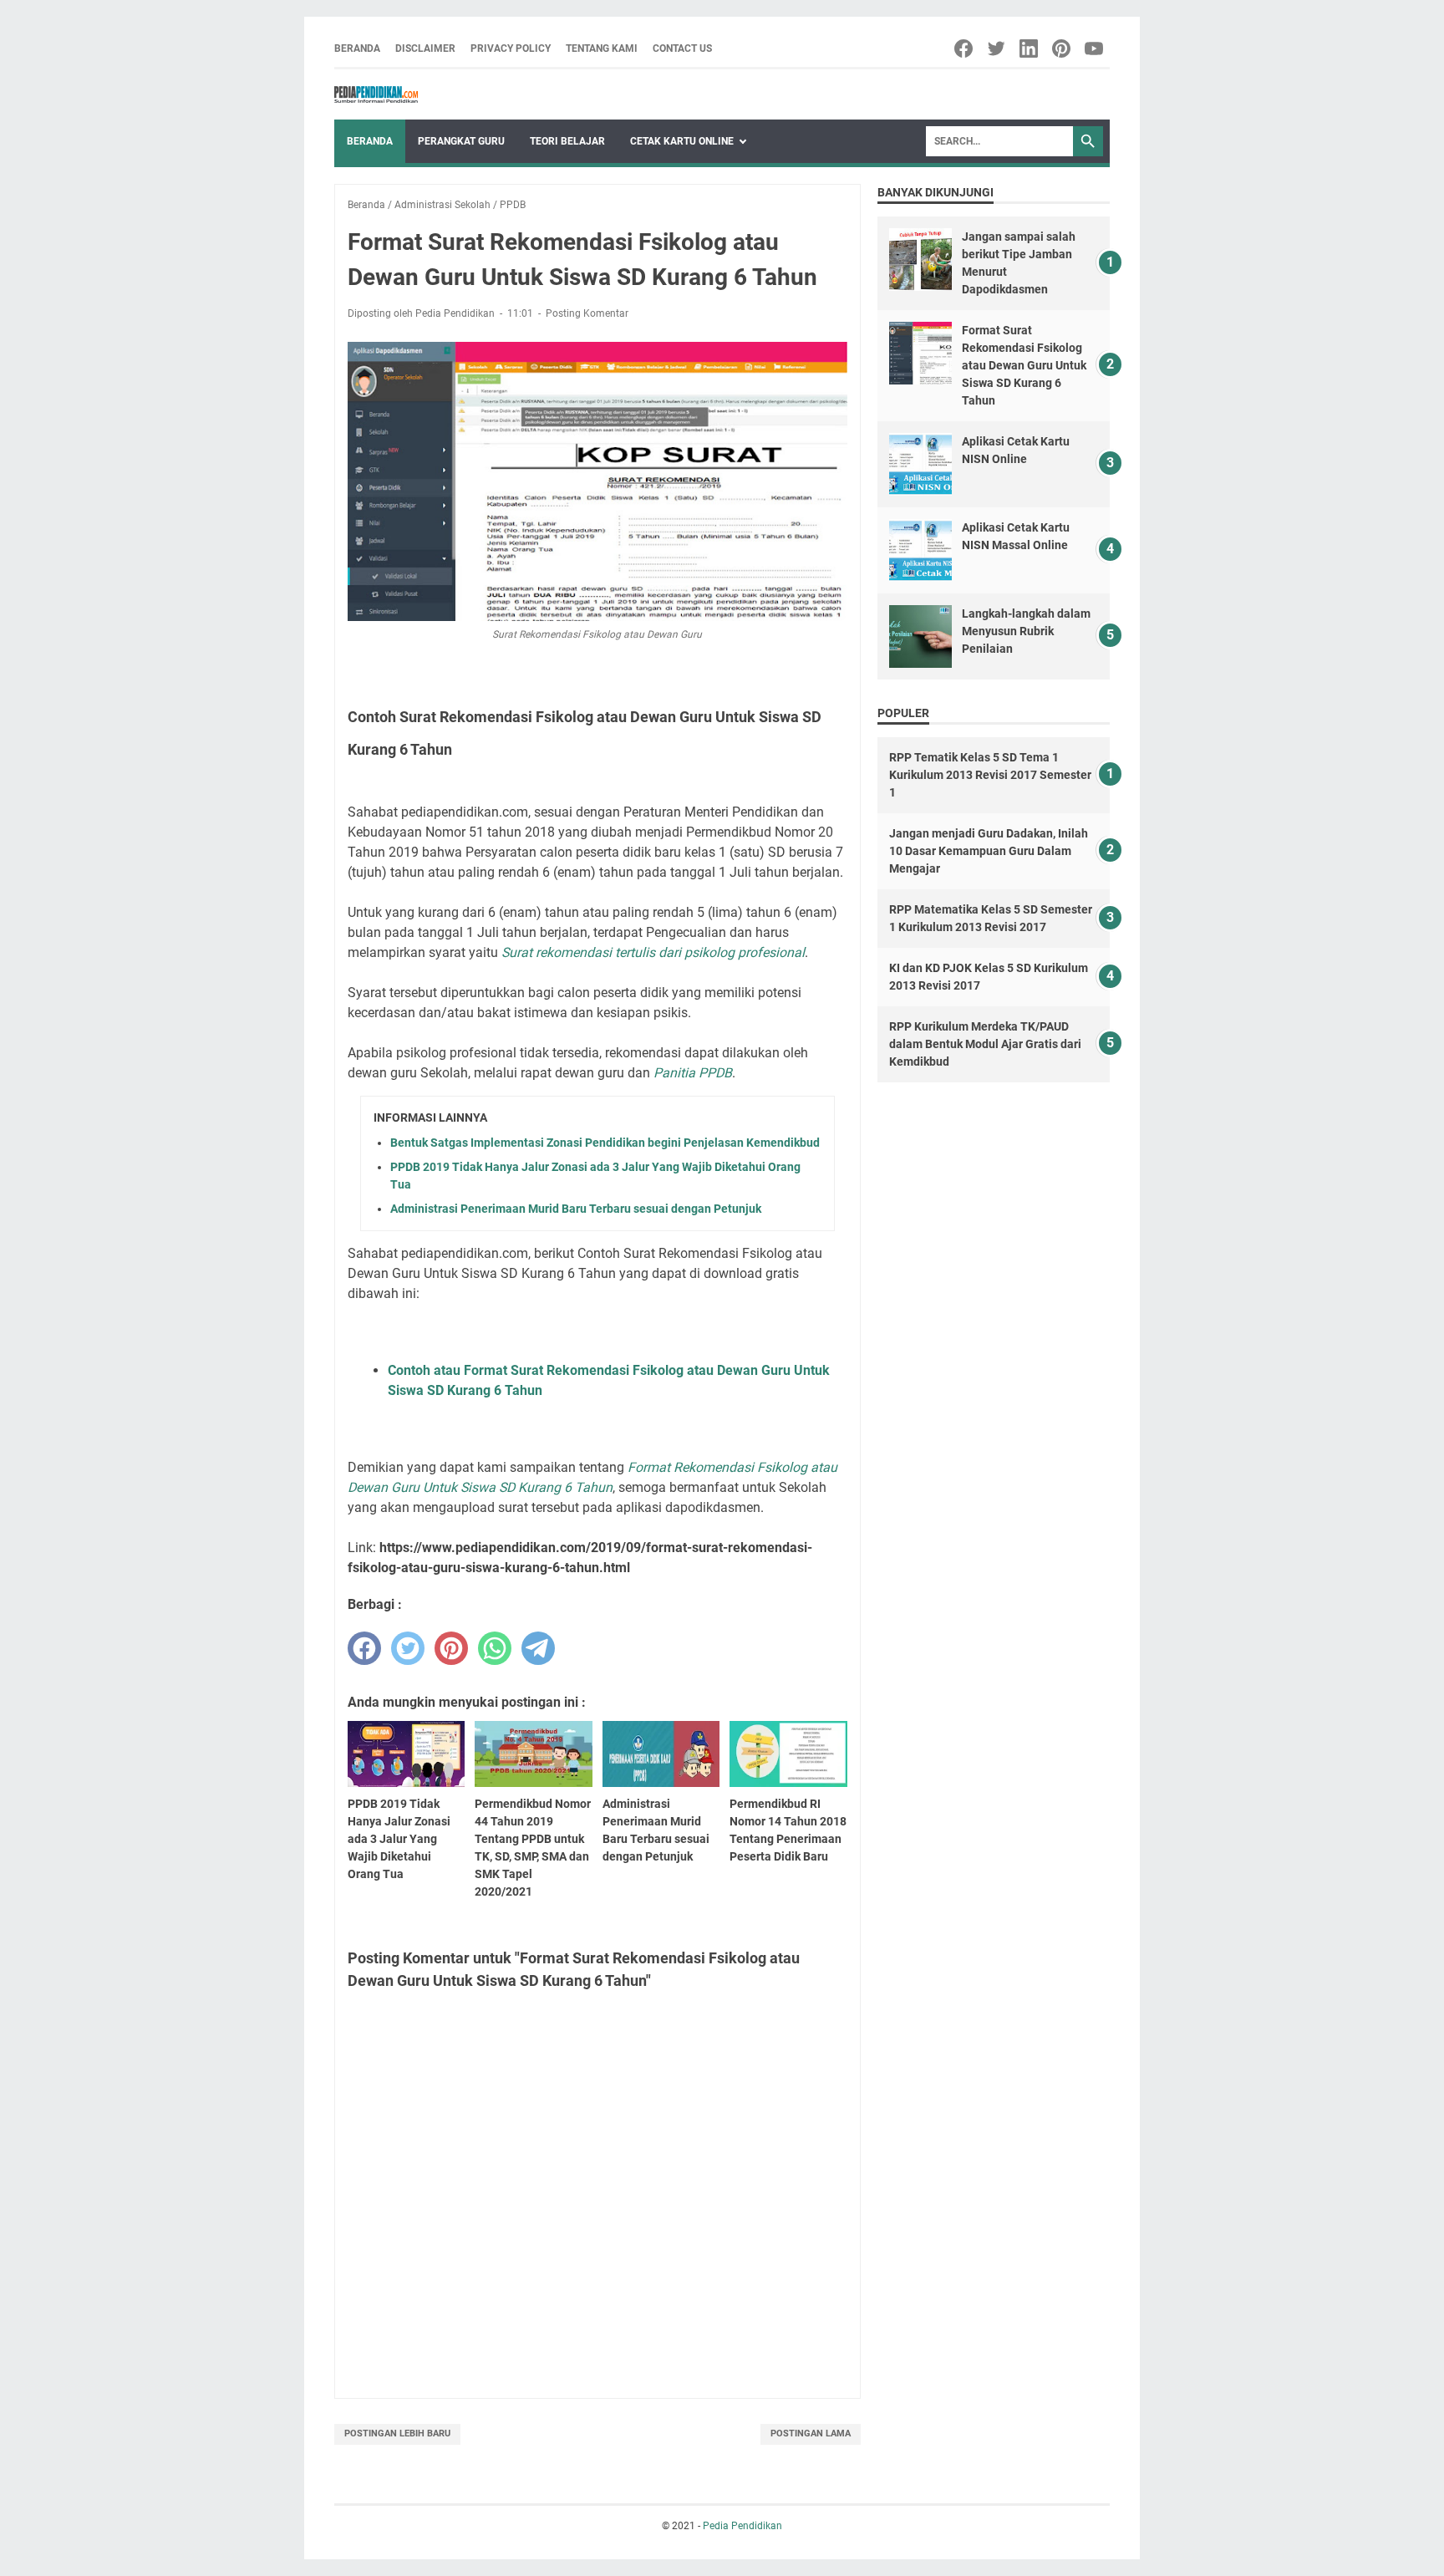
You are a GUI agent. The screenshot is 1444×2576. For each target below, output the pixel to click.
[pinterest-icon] (1063, 48)
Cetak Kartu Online (682, 141)
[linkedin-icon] (1030, 48)
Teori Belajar (567, 141)
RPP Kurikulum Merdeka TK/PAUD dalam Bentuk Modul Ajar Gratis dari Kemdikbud (985, 1044)
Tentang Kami (602, 48)
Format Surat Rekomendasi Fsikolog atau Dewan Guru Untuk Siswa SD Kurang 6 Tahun (1024, 365)
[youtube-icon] (1095, 48)
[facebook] (364, 1648)
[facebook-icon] (965, 48)
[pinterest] (451, 1648)
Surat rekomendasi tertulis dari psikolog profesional (653, 952)
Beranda (357, 48)
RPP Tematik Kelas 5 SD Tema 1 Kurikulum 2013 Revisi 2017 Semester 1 (990, 775)
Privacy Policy (511, 48)
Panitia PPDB (693, 1073)
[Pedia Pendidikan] (376, 94)
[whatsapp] (495, 1648)
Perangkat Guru (461, 141)
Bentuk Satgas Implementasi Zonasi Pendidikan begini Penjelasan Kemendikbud (605, 1143)
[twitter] (408, 1648)
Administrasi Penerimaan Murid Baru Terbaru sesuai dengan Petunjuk (576, 1209)
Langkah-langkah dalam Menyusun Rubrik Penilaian (1026, 631)
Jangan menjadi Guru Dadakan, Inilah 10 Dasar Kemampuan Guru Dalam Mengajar (989, 851)
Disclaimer (425, 48)
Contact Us (682, 48)
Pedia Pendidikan (742, 2526)
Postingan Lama (811, 2433)
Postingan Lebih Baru (397, 2433)
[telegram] (538, 1648)
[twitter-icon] (997, 48)
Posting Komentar (587, 313)
